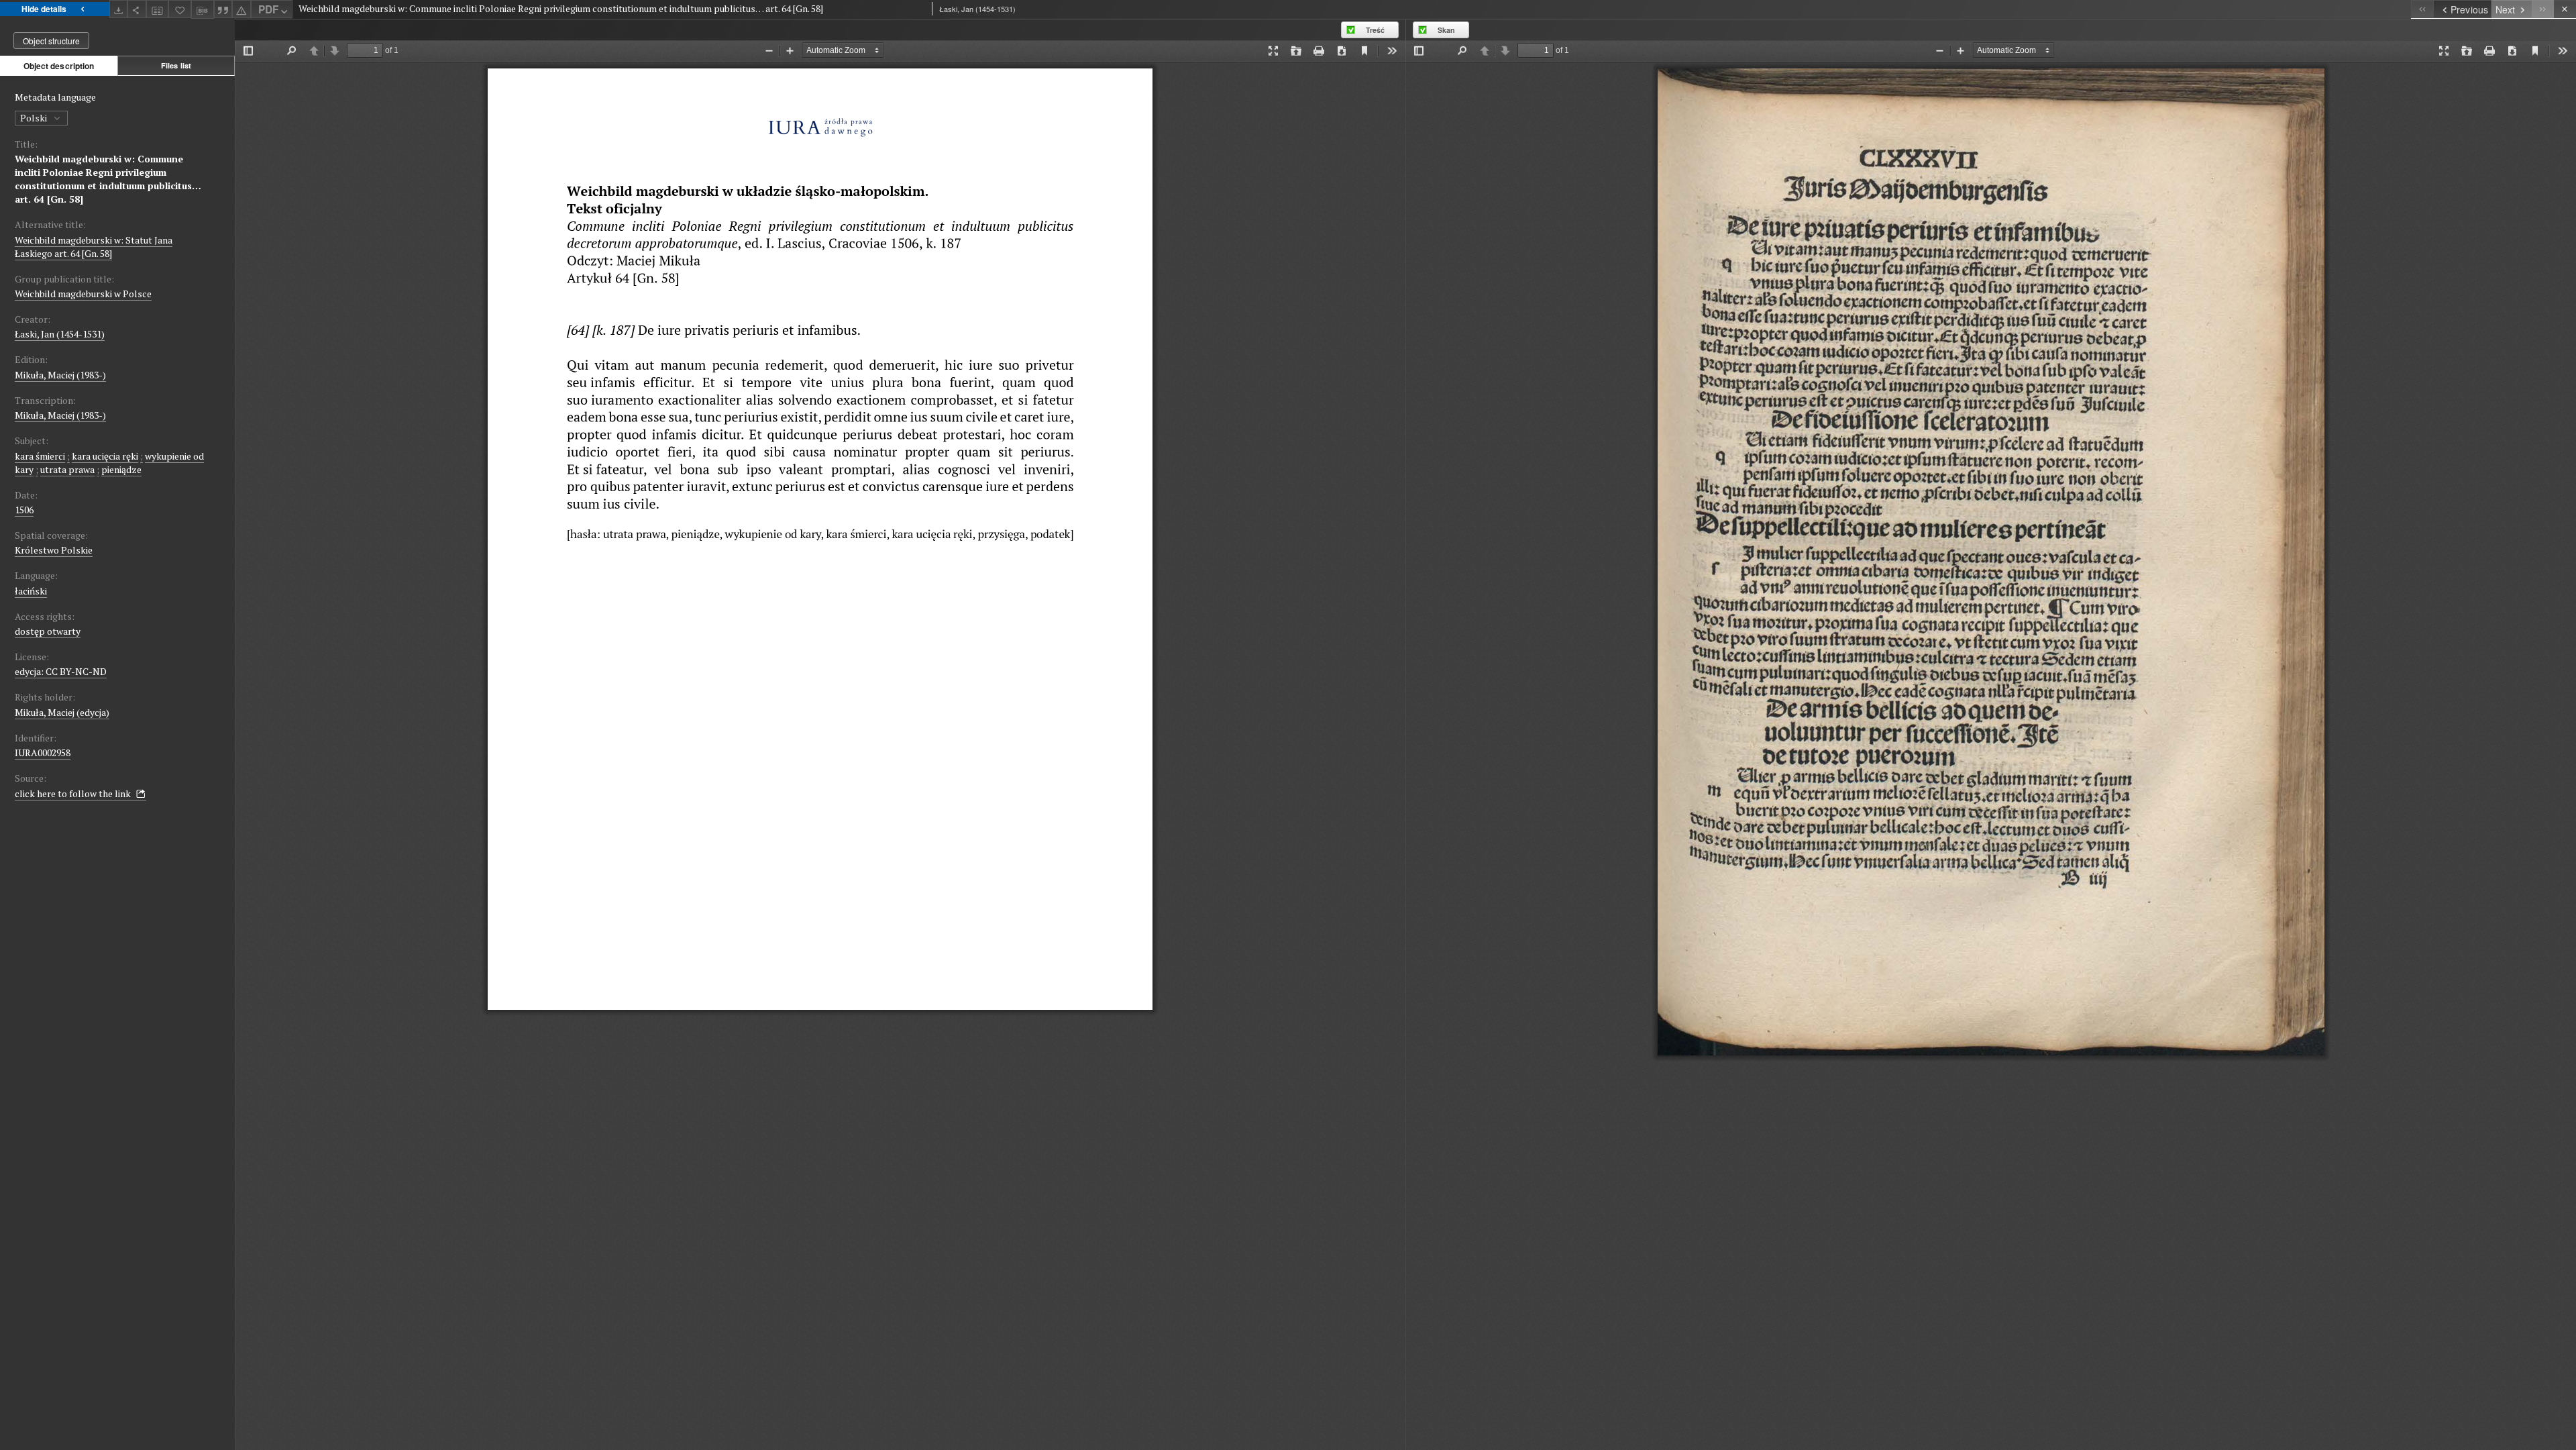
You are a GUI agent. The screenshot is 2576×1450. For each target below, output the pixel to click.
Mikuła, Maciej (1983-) (60, 375)
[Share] (137, 9)
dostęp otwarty (48, 631)
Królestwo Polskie (54, 550)
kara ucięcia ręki (105, 456)
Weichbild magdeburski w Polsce (83, 294)
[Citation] (223, 9)
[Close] (2565, 9)
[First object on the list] (2422, 9)
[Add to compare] (158, 9)
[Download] (119, 9)
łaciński (31, 591)
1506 (24, 510)
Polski (35, 118)
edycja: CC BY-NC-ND (61, 671)
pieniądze (121, 469)
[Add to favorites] (180, 9)
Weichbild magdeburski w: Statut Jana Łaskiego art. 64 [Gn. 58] (94, 247)
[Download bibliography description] (203, 9)
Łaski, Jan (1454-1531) (60, 334)
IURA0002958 (43, 753)
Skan (1446, 30)
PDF (268, 9)
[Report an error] (241, 9)
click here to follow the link (74, 793)
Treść (1375, 30)
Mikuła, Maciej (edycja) (62, 712)
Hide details (44, 9)
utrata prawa (67, 469)
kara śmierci (40, 456)
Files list (176, 65)
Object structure (51, 41)
